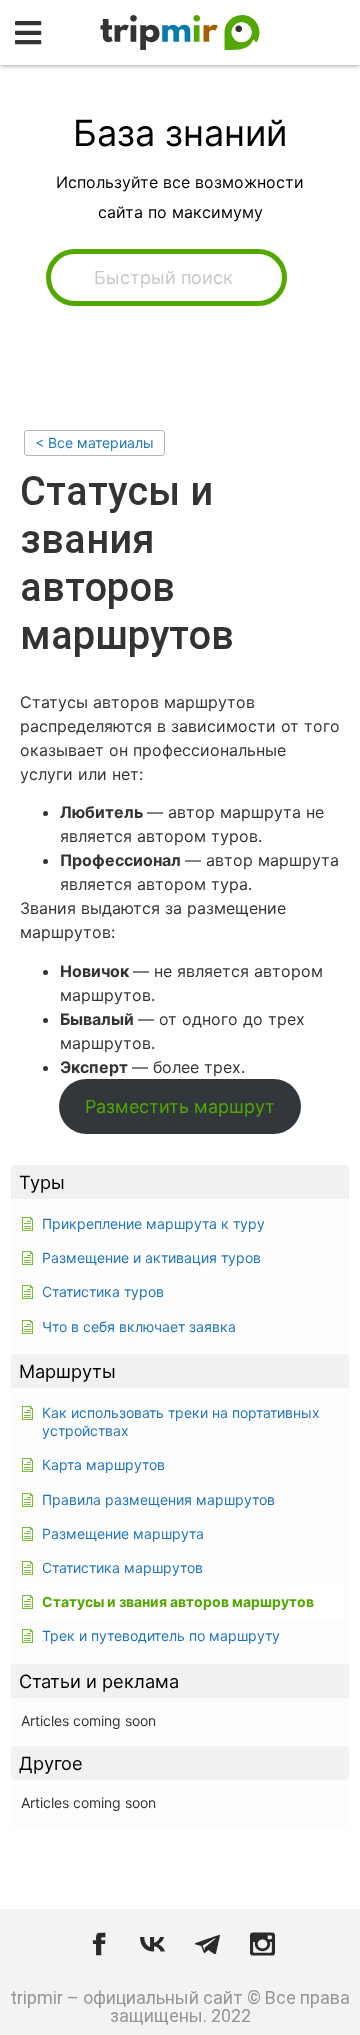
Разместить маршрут (180, 1106)
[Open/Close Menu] (27, 32)
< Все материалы (94, 442)
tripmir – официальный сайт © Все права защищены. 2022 (180, 2006)
